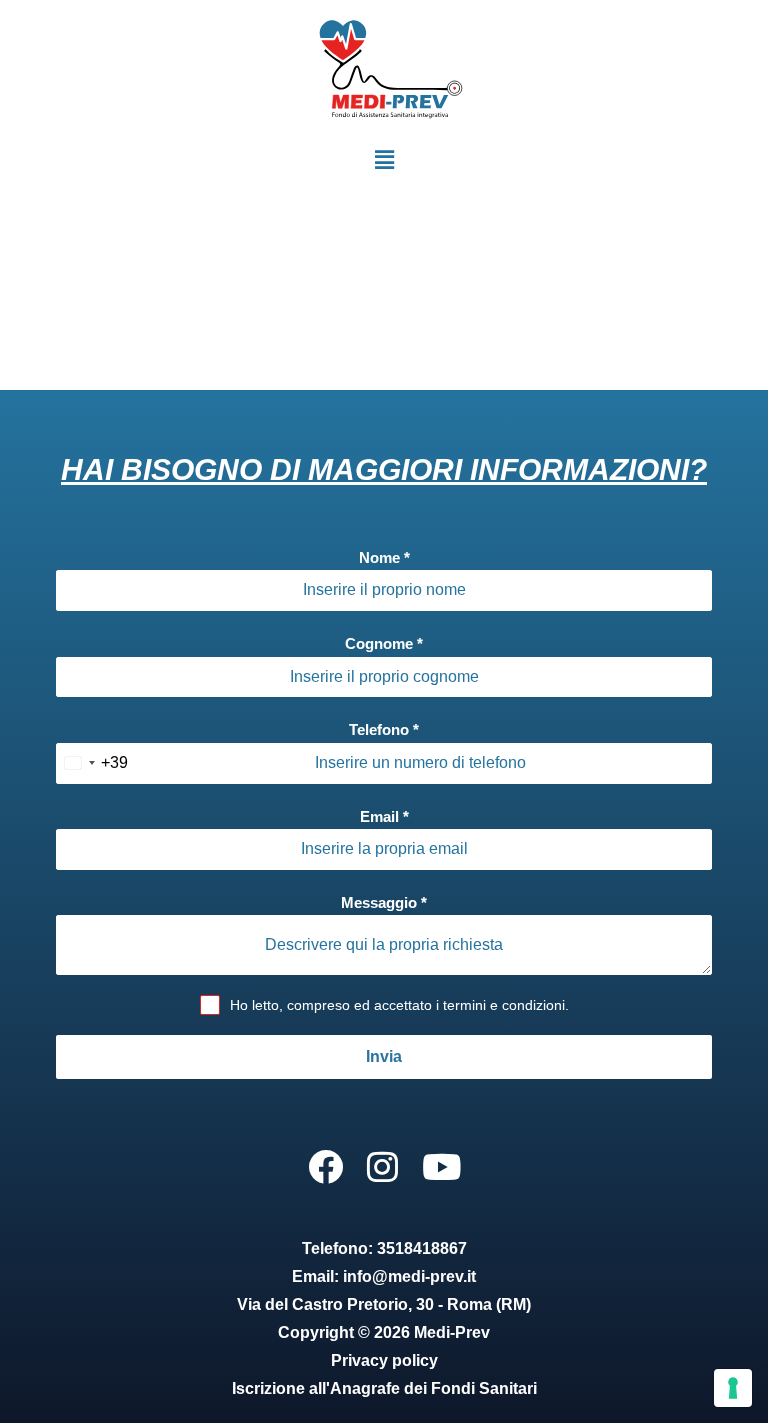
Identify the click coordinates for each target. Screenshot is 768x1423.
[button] (384, 160)
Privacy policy (384, 1360)
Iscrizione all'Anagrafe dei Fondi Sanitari (384, 1388)
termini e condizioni (504, 1005)
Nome (384, 557)
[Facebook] (325, 1166)
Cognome (384, 643)
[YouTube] (441, 1166)
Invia (384, 1056)
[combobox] (92, 763)
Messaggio (384, 902)
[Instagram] (382, 1166)
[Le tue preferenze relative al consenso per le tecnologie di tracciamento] (733, 1388)
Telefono (384, 729)
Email (384, 816)
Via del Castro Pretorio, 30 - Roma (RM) (384, 1304)
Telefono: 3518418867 (384, 1248)
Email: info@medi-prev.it (384, 1276)
